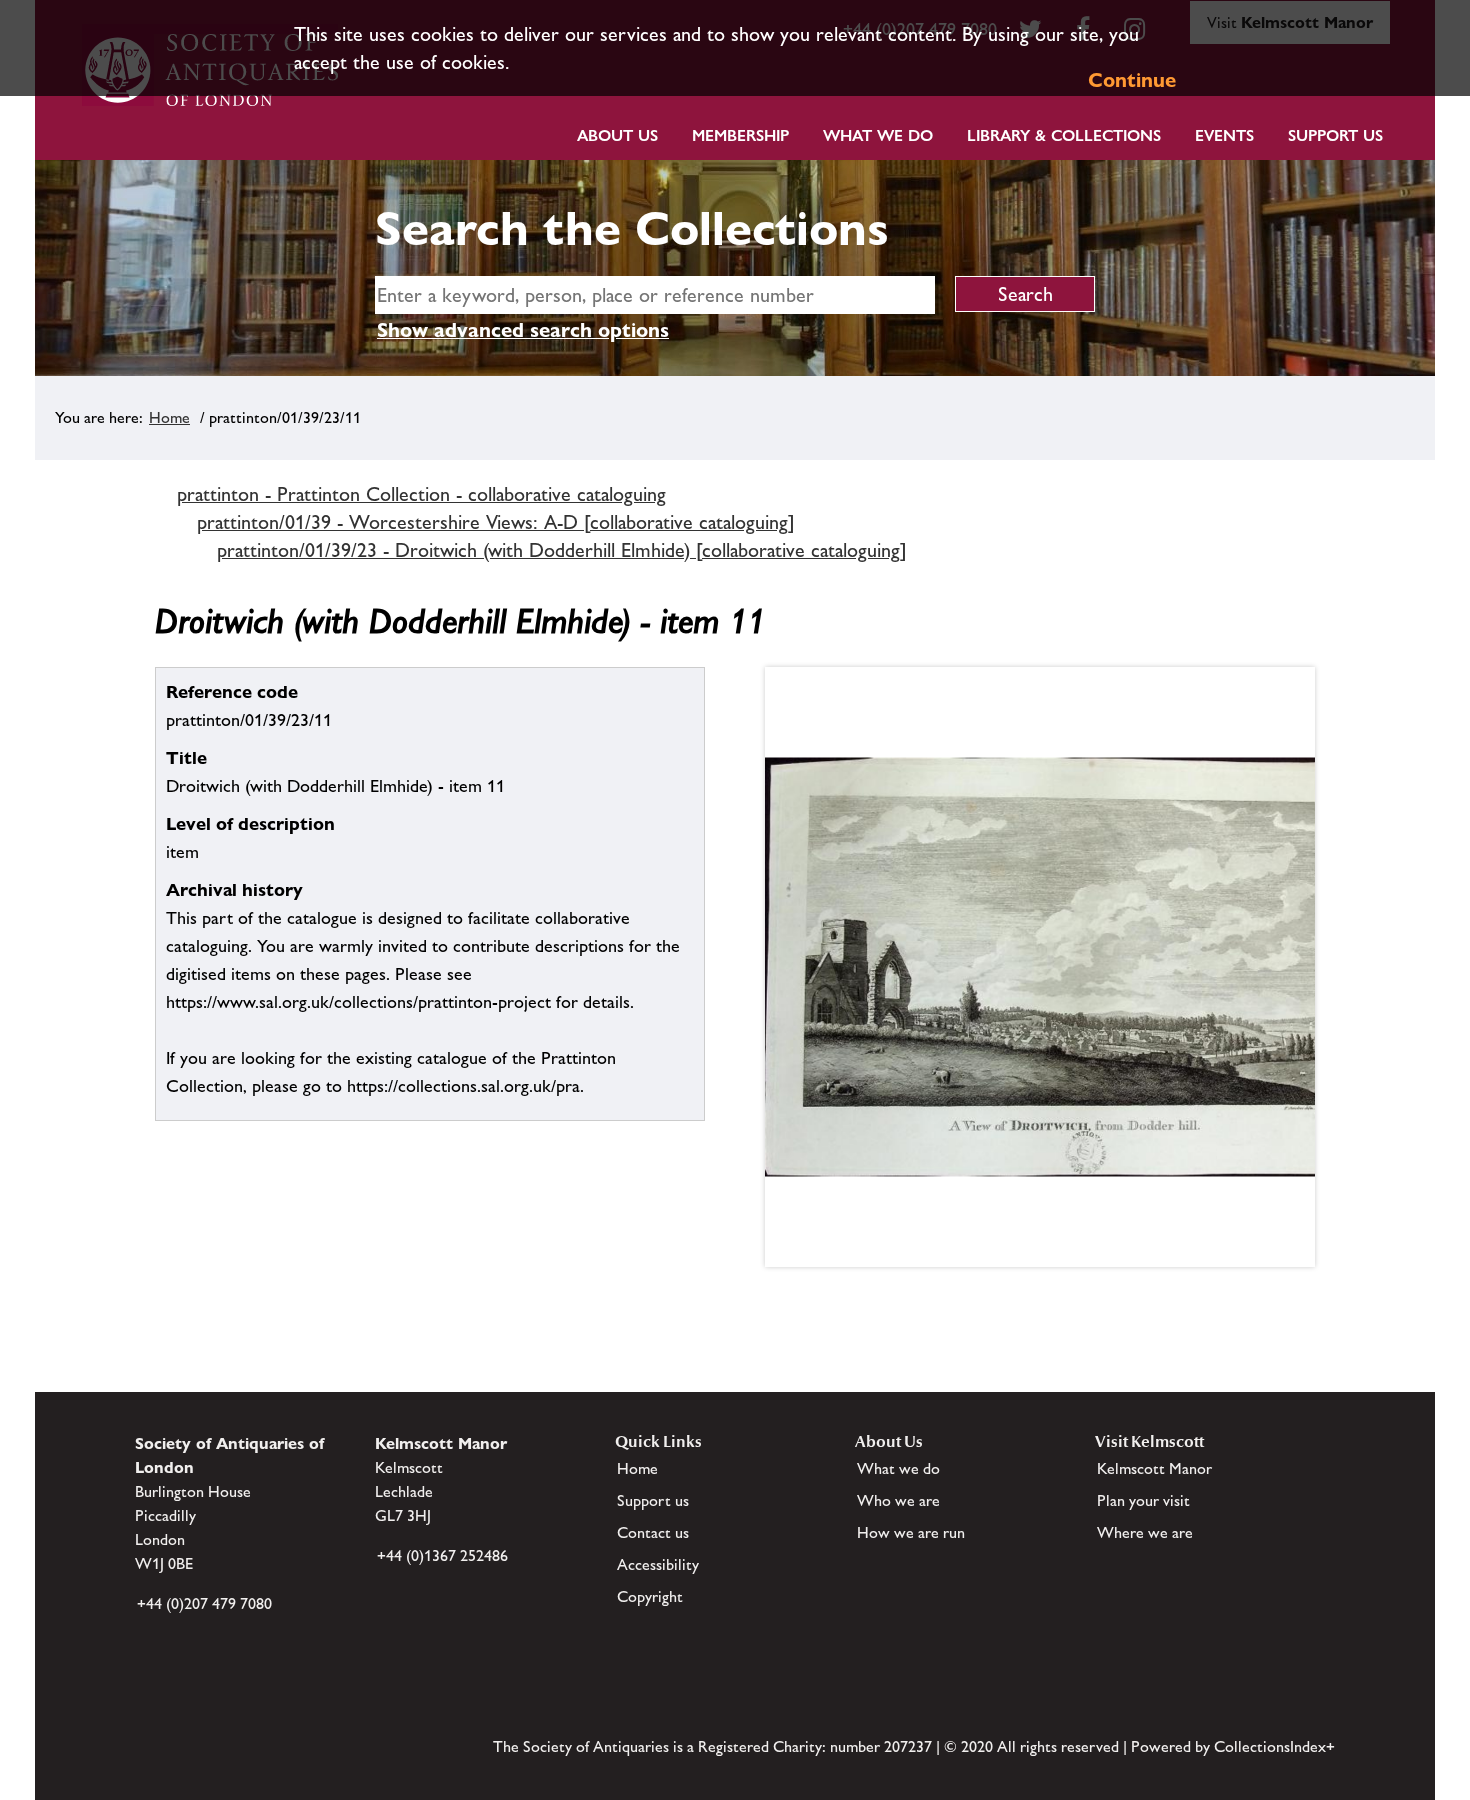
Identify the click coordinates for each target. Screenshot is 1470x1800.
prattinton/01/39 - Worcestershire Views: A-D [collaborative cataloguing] (496, 522)
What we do (878, 135)
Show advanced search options (523, 330)
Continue (1132, 80)
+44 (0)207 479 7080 (204, 1603)
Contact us (653, 1532)
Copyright (650, 1596)
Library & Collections (1064, 135)
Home (169, 417)
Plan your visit (1143, 1500)
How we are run (911, 1532)
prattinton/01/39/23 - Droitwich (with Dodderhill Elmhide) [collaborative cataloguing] (562, 550)
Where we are (1145, 1532)
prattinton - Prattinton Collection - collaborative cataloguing (421, 494)
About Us (617, 135)
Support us (653, 1500)
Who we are (898, 1500)
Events (1224, 135)
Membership (740, 135)
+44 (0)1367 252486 (442, 1555)
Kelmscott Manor (1154, 1468)
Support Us (1335, 135)
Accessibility (658, 1564)
